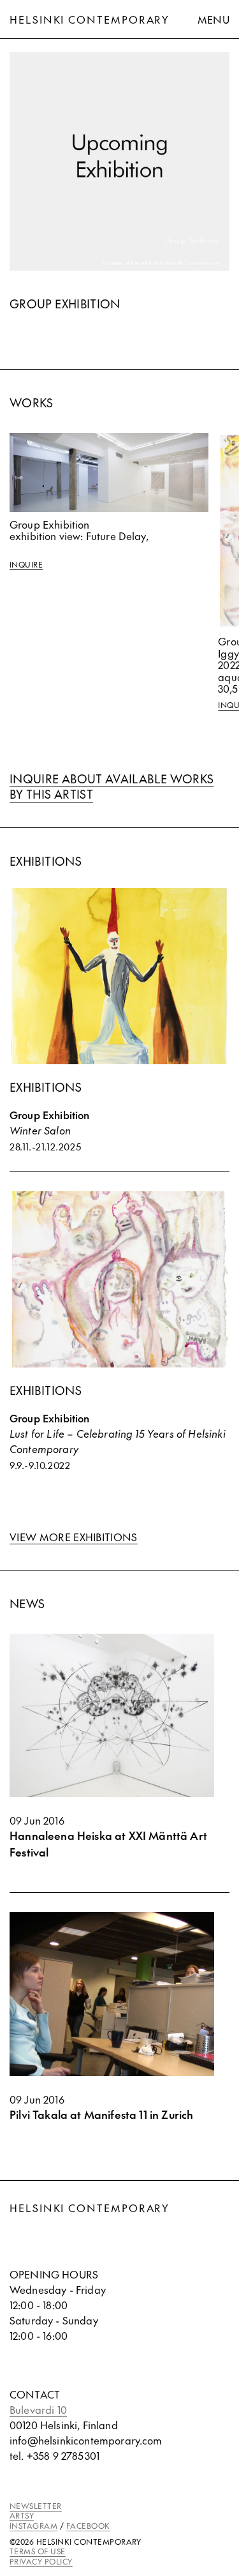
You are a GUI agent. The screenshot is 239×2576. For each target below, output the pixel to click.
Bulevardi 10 (38, 2409)
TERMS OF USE (38, 2551)
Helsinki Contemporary (90, 19)
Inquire (26, 565)
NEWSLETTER (36, 2506)
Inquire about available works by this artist (112, 786)
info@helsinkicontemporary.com (86, 2440)
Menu (214, 19)
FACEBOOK (88, 2526)
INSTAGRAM (33, 2526)
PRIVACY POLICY (41, 2561)
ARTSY (22, 2515)
